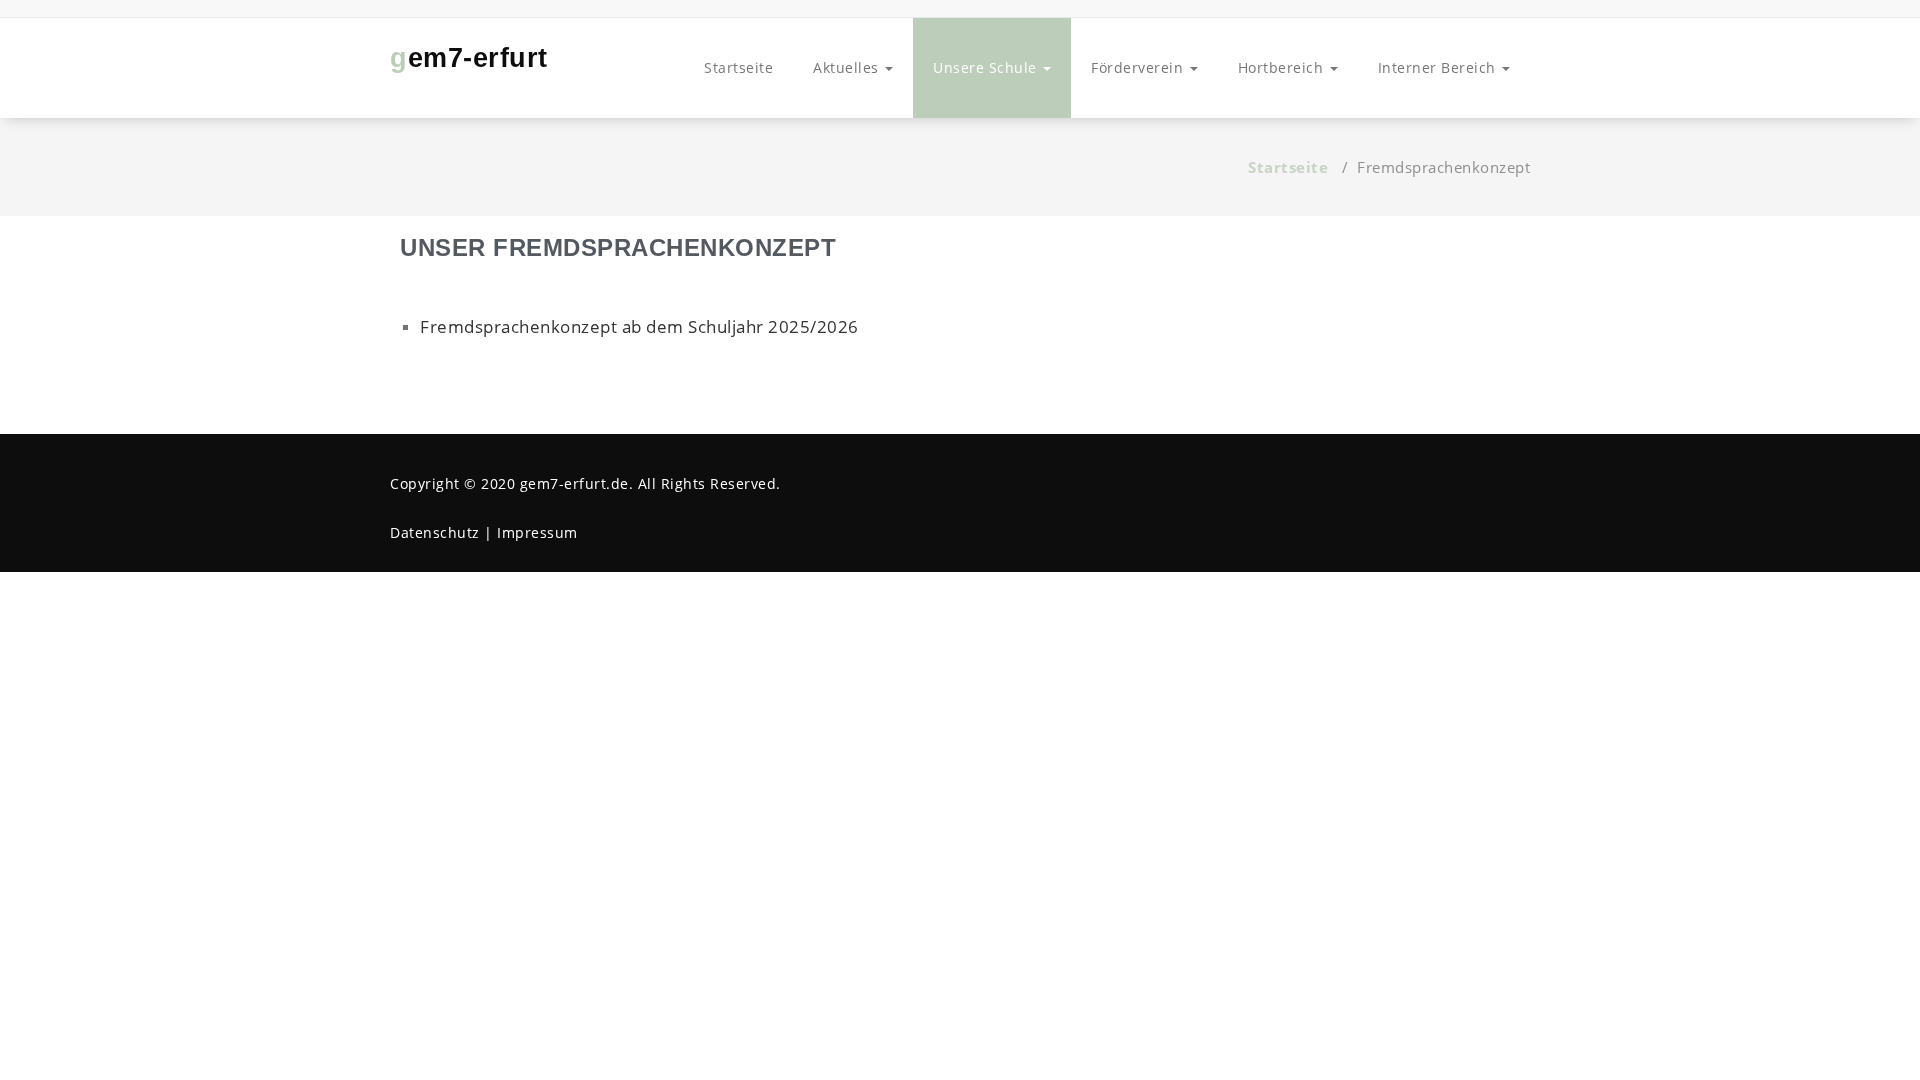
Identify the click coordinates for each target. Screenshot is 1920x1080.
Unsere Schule (987, 67)
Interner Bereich (1439, 67)
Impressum (537, 532)
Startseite (738, 67)
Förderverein (1139, 67)
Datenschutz (435, 532)
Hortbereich (1283, 67)
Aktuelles (848, 67)
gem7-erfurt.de (574, 483)
